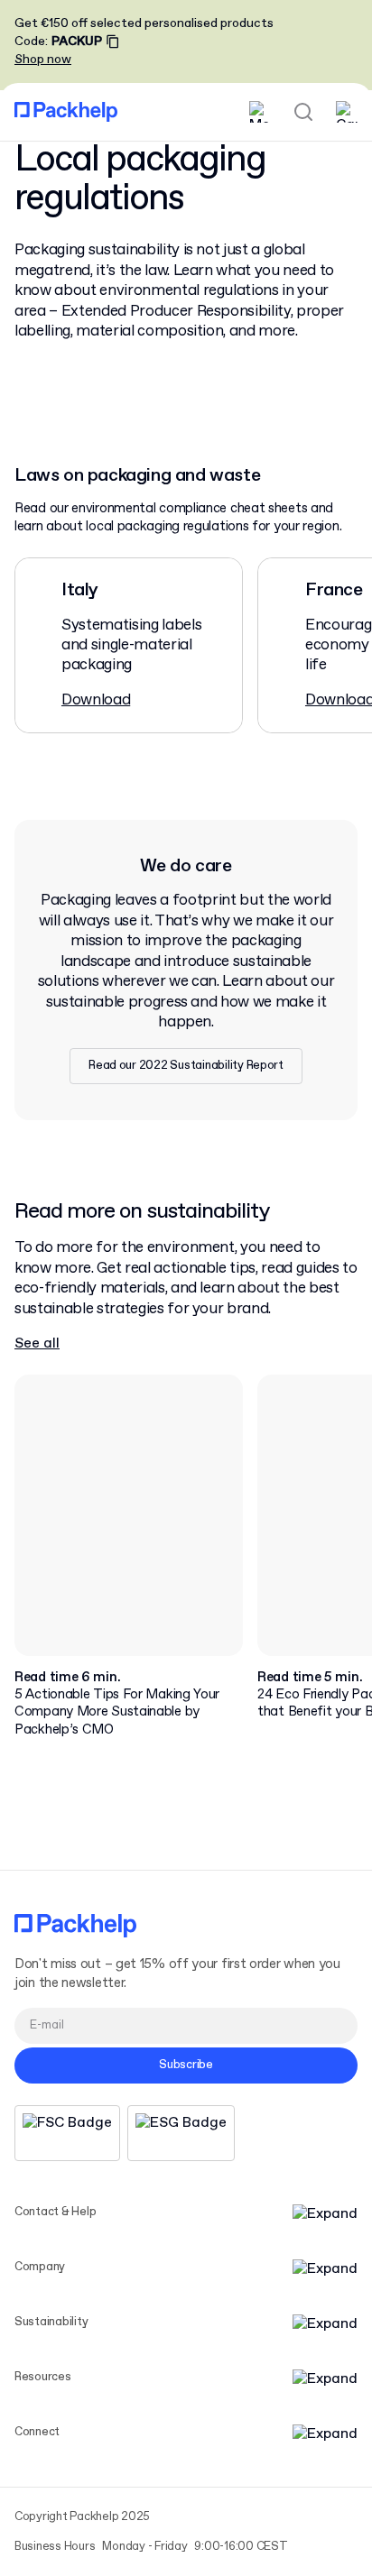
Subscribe (186, 2065)
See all (37, 1343)
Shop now (43, 60)
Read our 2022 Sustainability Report (186, 1066)
